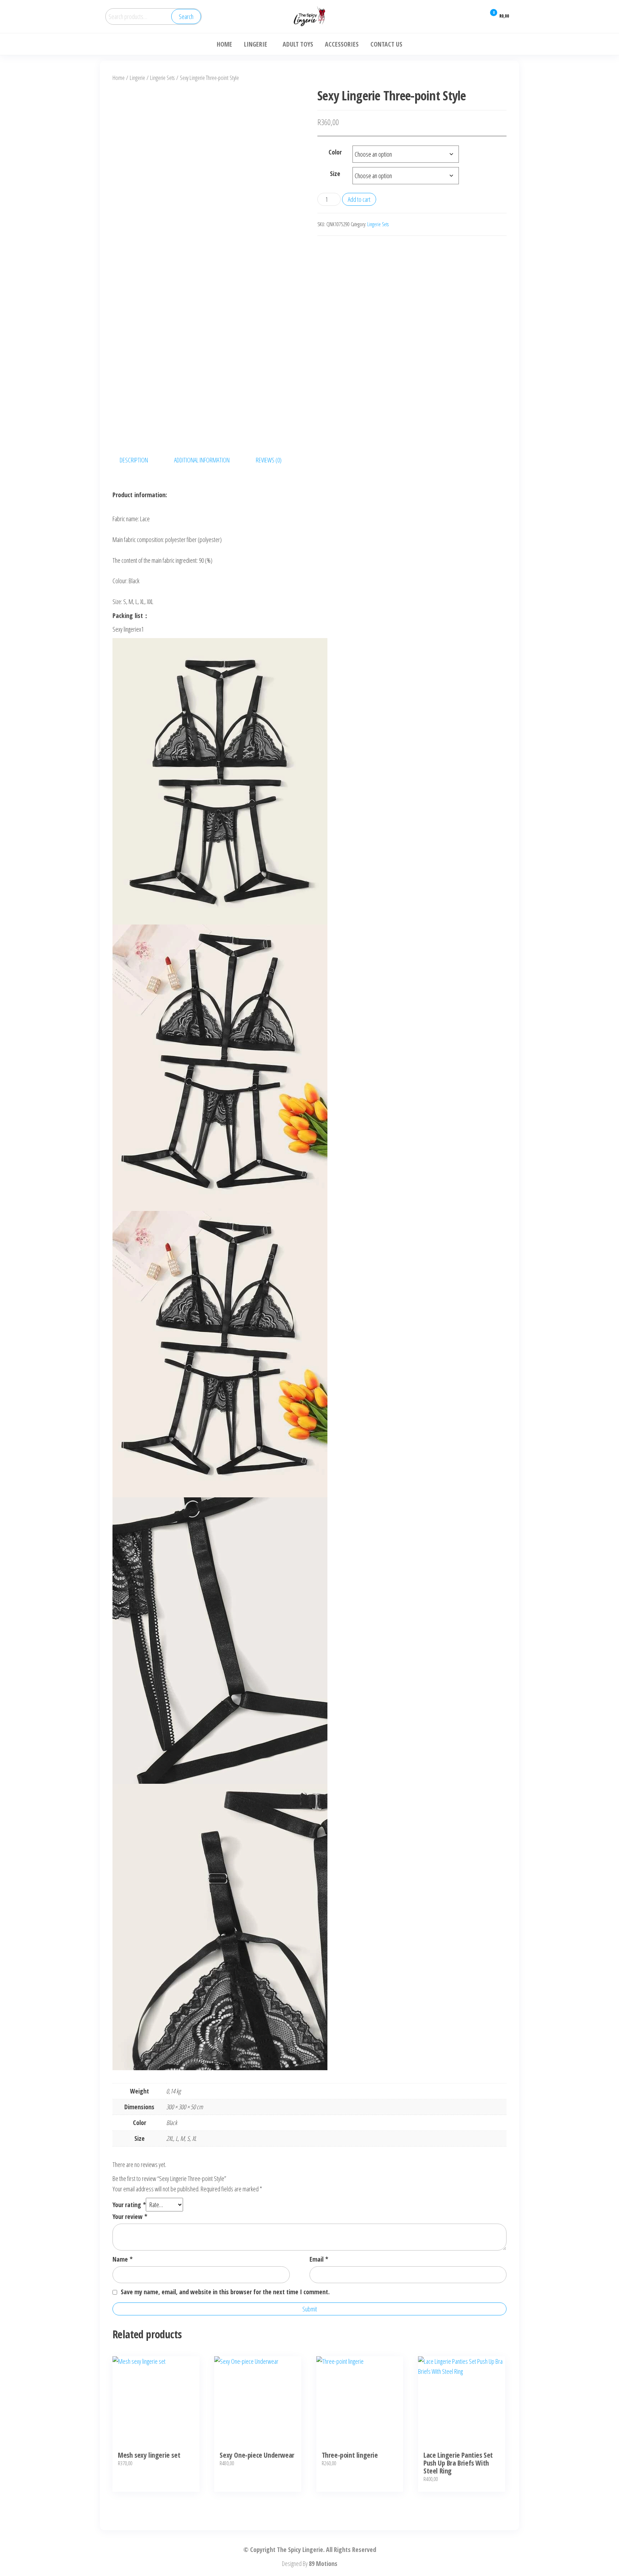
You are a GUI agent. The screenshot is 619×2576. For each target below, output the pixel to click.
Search (186, 16)
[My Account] (476, 16)
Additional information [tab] (202, 460)
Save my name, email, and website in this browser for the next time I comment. (225, 2292)
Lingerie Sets (162, 78)
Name (123, 2259)
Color (335, 152)
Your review (130, 2216)
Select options (156, 2411)
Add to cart (359, 199)
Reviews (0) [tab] (269, 460)
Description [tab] (134, 460)
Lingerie (137, 78)
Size (335, 174)
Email (319, 2259)
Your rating (129, 2205)
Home (119, 78)
